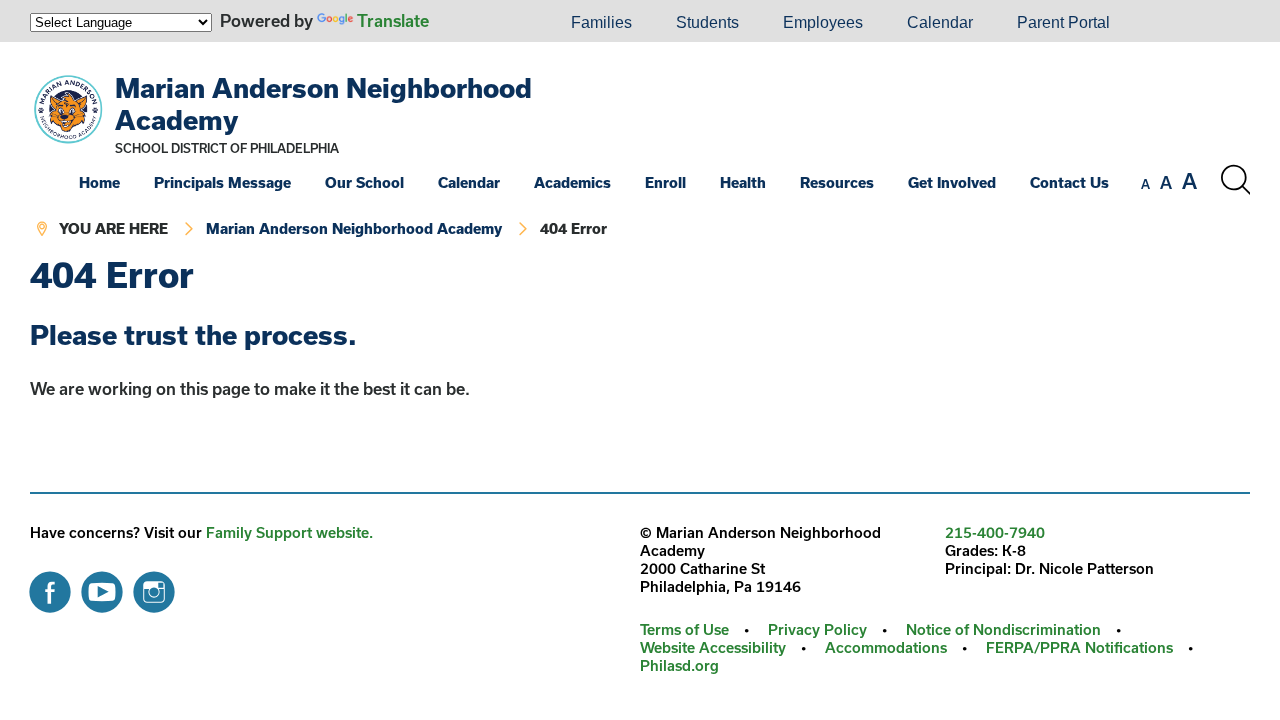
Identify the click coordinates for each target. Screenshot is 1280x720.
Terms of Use (684, 629)
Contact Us (1069, 182)
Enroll (665, 182)
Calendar (940, 22)
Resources (837, 182)
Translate (393, 20)
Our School (364, 182)
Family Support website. (289, 532)
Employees (823, 22)
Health (743, 182)
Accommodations (886, 647)
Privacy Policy (817, 629)
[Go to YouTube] (102, 587)
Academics (572, 182)
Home (99, 182)
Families (601, 22)
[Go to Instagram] (154, 587)
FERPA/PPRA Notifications (1079, 647)
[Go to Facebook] (50, 587)
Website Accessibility (713, 647)
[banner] (640, 149)
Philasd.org (679, 665)
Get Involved (952, 182)
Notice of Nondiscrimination (1003, 629)
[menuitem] (481, 23)
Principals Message (222, 182)
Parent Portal (1063, 22)
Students (707, 22)
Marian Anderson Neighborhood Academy (354, 228)
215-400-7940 (995, 532)
